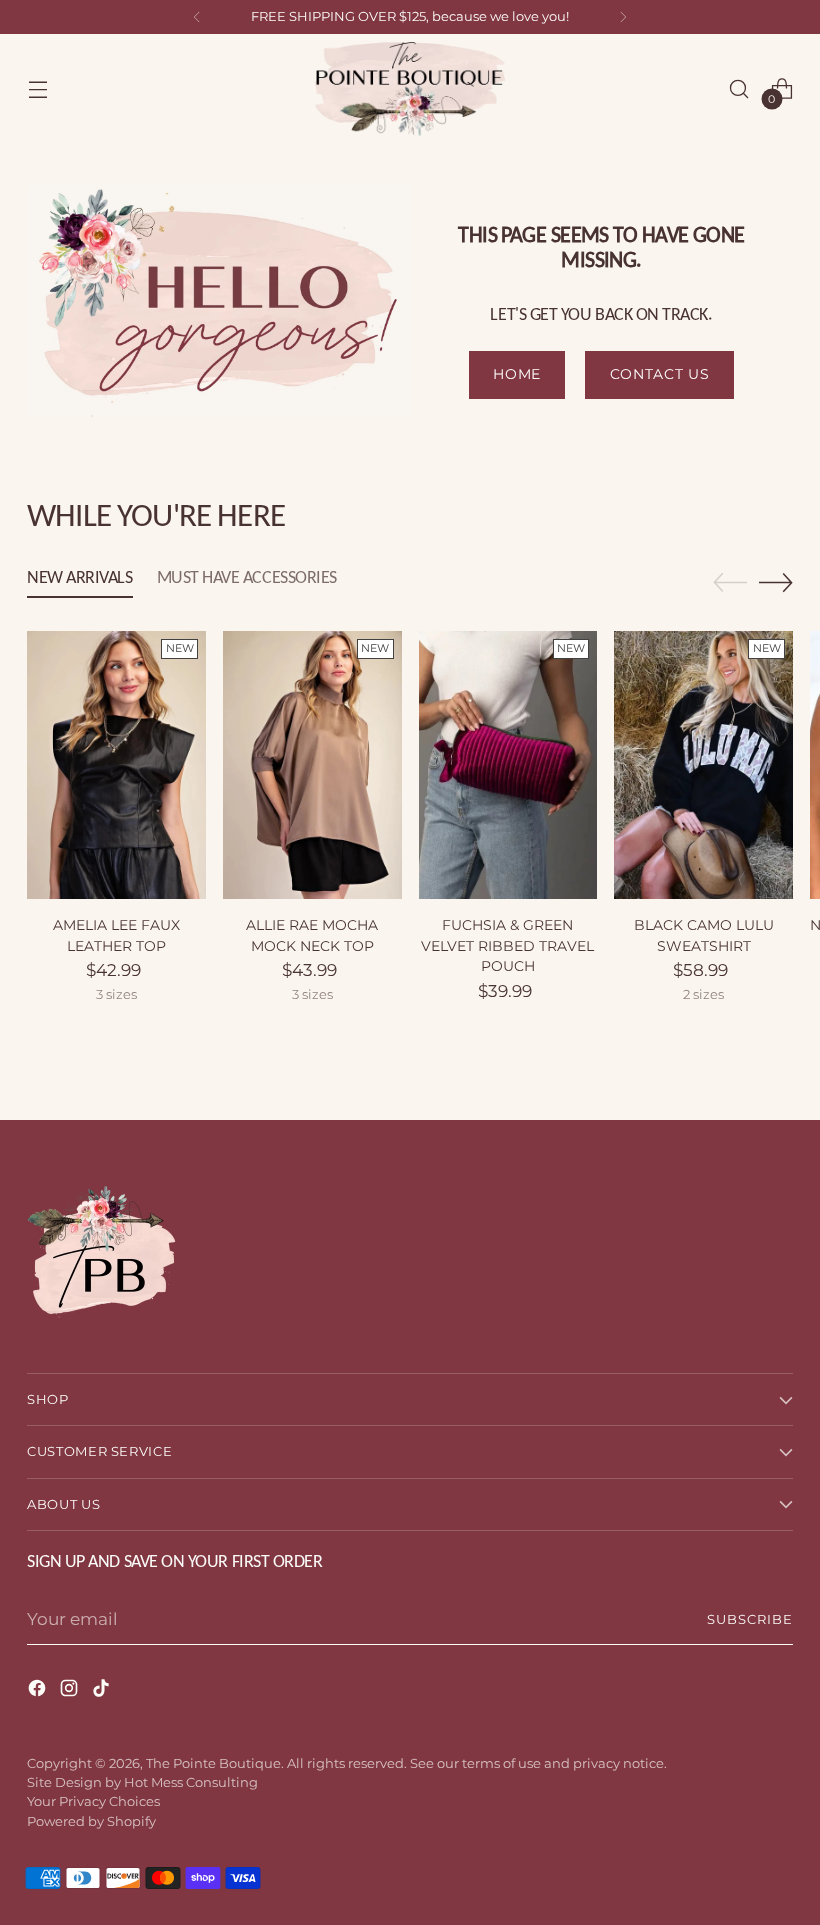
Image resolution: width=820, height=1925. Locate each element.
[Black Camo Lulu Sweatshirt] (703, 765)
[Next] (623, 17)
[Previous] (197, 17)
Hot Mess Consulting (191, 1782)
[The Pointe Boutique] (410, 89)
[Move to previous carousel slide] (730, 583)
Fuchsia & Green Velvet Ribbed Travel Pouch (507, 945)
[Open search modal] (739, 88)
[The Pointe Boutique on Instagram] (71, 1691)
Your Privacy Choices (93, 1801)
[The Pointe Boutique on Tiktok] (103, 1691)
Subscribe (750, 1619)
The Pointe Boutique (213, 1763)
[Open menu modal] (37, 88)
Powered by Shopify (91, 1821)
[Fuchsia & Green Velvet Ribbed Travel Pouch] (508, 765)
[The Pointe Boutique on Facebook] (39, 1691)
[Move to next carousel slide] (776, 582)
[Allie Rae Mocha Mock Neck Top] (312, 765)
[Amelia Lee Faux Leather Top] (116, 765)
